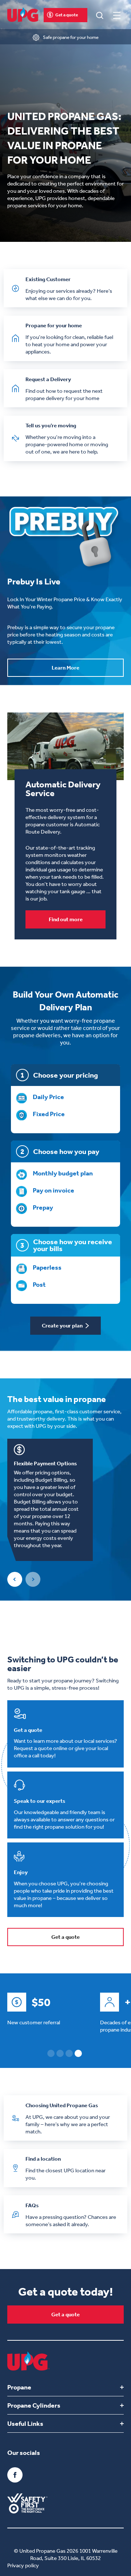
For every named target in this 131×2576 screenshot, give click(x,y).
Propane (19, 2387)
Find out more (66, 919)
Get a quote (67, 15)
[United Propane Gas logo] (23, 15)
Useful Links (25, 2424)
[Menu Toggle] (117, 15)
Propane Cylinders (34, 2405)
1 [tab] (51, 2053)
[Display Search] (100, 15)
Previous (15, 1579)
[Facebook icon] (15, 2475)
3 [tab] (69, 2053)
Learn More (65, 668)
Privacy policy (23, 2565)
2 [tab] (60, 2053)
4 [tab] (78, 2053)
